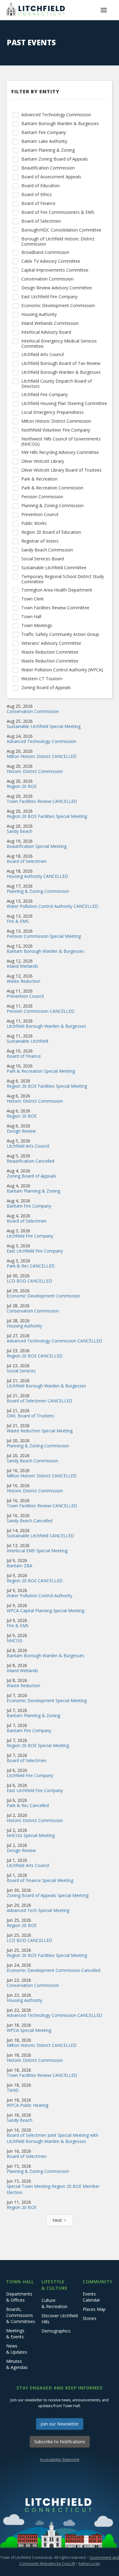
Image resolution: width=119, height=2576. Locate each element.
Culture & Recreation (54, 2303)
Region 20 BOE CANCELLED (35, 1356)
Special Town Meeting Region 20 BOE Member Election (53, 2189)
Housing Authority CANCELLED (37, 876)
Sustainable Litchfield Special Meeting (44, 726)
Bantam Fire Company (29, 1206)
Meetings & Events (15, 2334)
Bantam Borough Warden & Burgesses (45, 951)
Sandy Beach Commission (32, 1461)
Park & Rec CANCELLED (31, 1266)
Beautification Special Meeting (37, 846)
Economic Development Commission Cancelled (54, 1970)
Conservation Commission (33, 711)
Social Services (21, 1371)
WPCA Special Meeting (29, 2030)
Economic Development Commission (43, 1296)
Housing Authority (24, 1326)
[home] (37, 10)
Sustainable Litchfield (27, 1041)
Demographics (56, 2331)
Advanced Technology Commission (41, 741)
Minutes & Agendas (17, 2364)
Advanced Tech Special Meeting (38, 1910)
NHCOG (14, 1641)
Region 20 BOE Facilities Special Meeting (47, 816)
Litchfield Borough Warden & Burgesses (46, 1026)
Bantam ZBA (20, 1566)
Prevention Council (25, 996)
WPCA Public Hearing (27, 2105)
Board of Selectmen (27, 861)
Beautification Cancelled (31, 1161)
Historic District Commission (35, 771)
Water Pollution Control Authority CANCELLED (52, 906)
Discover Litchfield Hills (60, 2319)
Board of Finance (24, 1056)
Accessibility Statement (60, 2460)
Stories (90, 2318)
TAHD (13, 2090)
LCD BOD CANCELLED (29, 1281)
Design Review (21, 1131)
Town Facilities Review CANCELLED (42, 801)
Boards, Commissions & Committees (21, 2315)
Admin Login (89, 2564)
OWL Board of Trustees (30, 1416)
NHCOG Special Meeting (31, 1835)
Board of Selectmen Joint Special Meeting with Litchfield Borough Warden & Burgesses (52, 2138)
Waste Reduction (23, 981)
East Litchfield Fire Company (35, 1251)
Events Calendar (91, 2297)
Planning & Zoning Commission (38, 891)
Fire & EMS (18, 921)
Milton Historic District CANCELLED (42, 756)
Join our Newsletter (60, 2424)
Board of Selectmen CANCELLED (40, 1401)
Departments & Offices (19, 2297)
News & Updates (17, 2349)
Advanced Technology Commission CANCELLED (54, 1341)
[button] (104, 10)
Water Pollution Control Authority (40, 1596)
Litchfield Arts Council (28, 1146)
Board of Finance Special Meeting (40, 1880)
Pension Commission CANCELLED (41, 1011)
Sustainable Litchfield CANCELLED (40, 1536)
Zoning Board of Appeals (31, 1176)
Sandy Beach (20, 831)
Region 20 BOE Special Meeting (38, 1745)
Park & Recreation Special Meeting (41, 1071)
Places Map (94, 2309)
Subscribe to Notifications (60, 2442)
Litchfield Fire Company (30, 1236)
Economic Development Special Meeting (47, 1700)
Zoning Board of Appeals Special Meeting (48, 1895)
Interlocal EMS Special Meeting (37, 1551)
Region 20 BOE (22, 786)
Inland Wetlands (22, 966)
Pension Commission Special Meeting (44, 936)
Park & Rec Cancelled (28, 1805)
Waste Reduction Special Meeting (40, 1431)
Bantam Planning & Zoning (33, 1191)
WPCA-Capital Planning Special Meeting (45, 1611)
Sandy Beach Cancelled (30, 1521)
